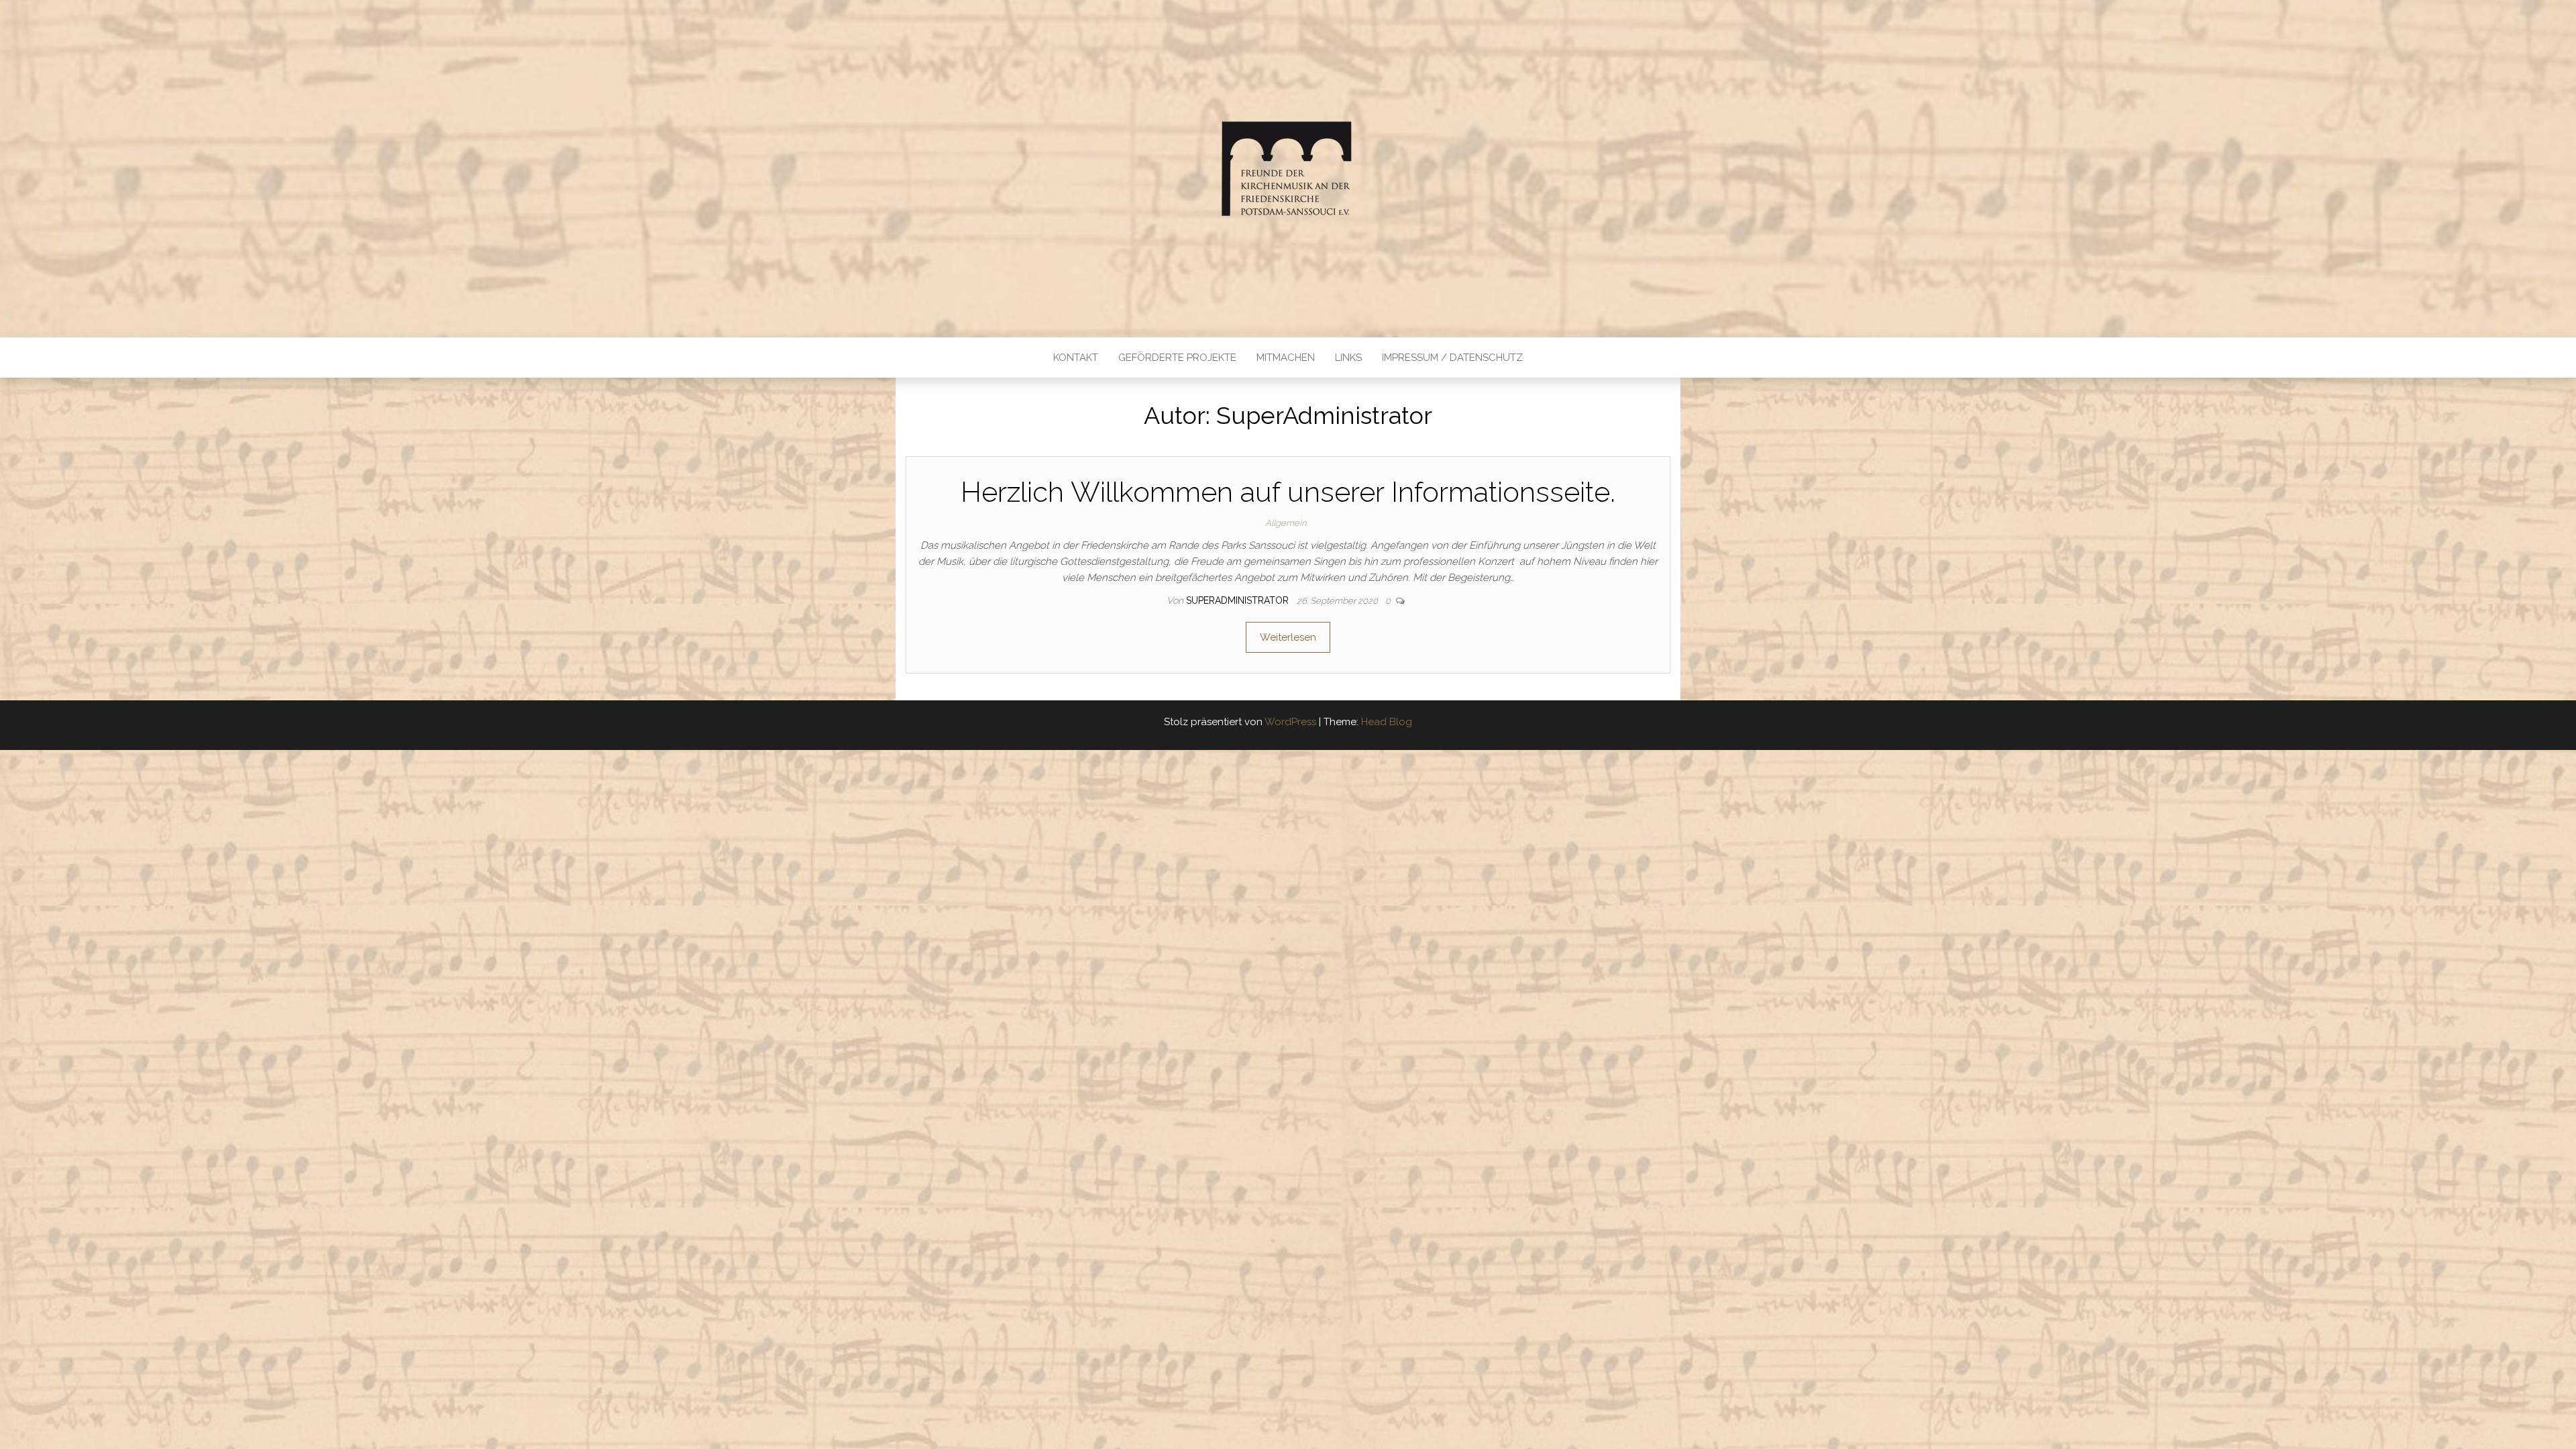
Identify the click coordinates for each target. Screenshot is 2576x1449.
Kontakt (1076, 358)
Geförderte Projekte (1177, 358)
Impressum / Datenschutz (1452, 358)
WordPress (1290, 722)
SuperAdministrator (1239, 600)
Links (1348, 358)
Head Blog (1387, 722)
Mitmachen (1286, 358)
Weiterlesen (1288, 637)
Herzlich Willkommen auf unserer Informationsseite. (1288, 492)
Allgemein (1286, 523)
